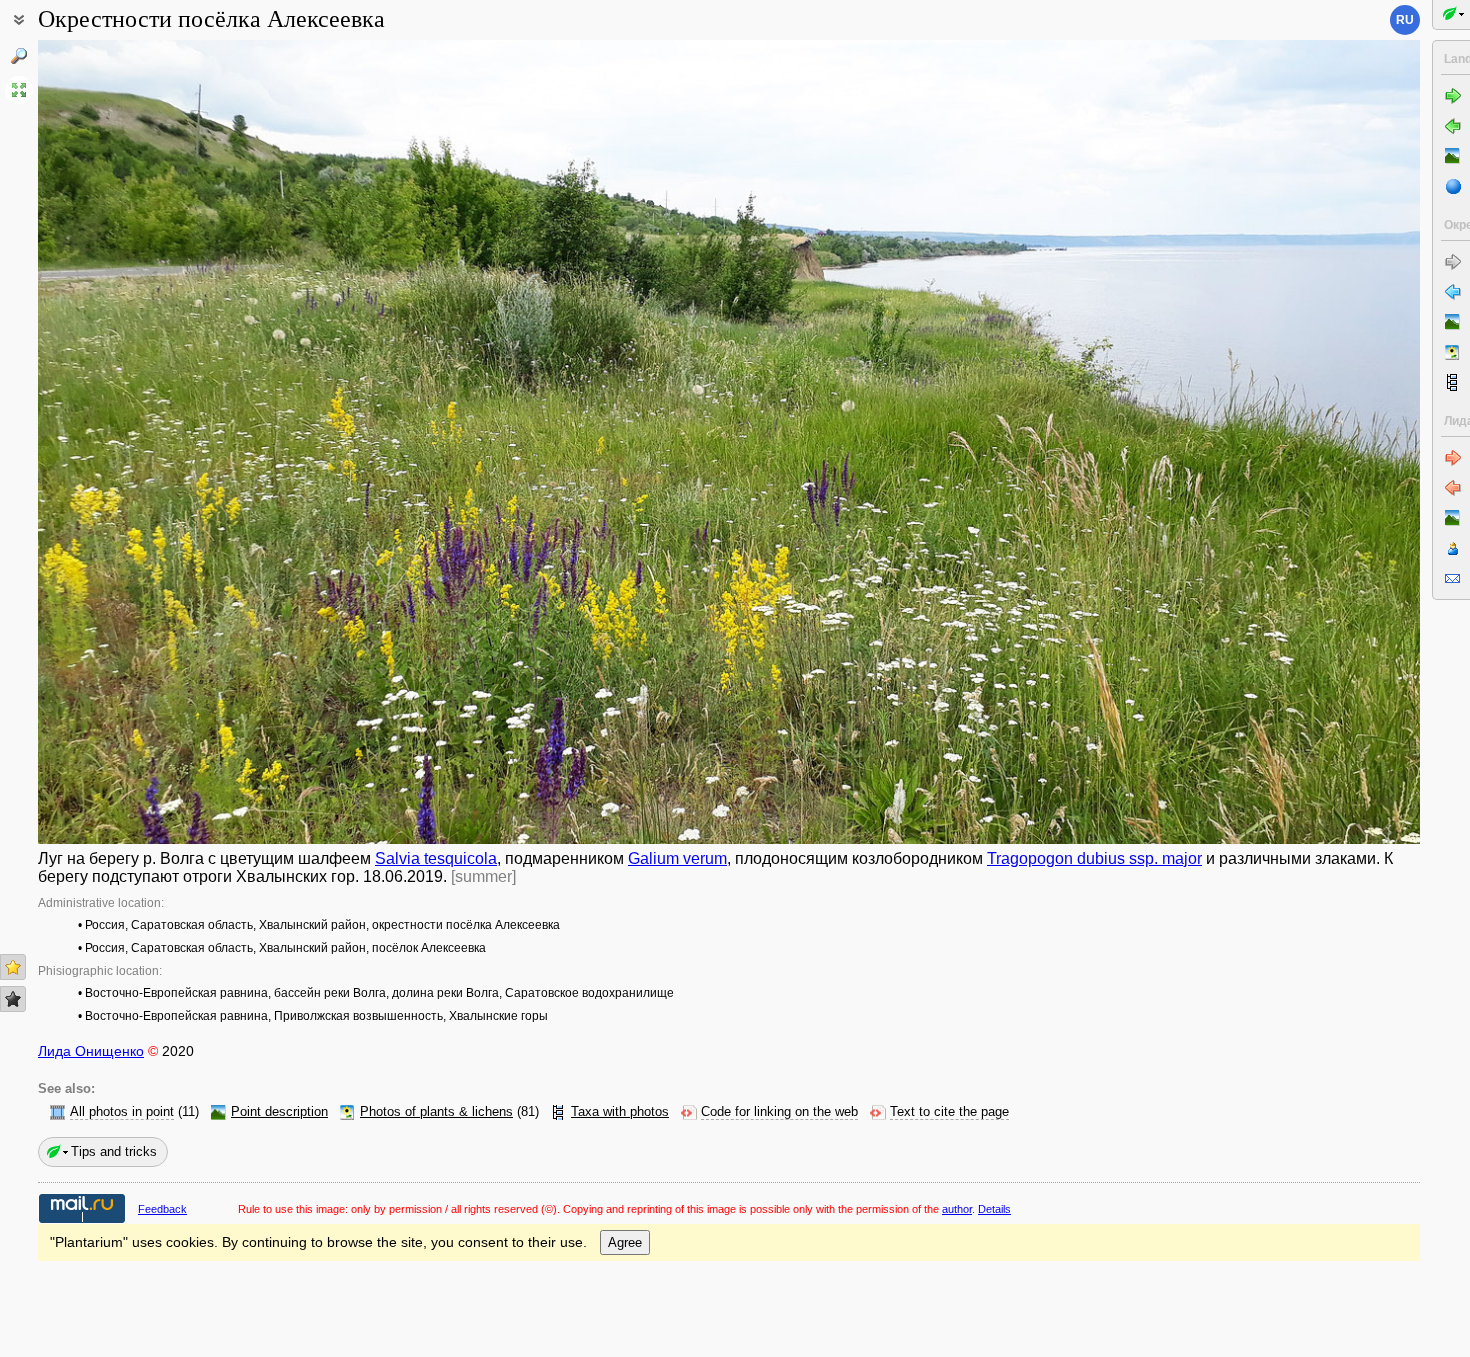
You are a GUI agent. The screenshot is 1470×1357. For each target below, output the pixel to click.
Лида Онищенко (91, 1051)
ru (1405, 20)
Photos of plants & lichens (436, 1112)
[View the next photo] (1277, 442)
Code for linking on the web (779, 1112)
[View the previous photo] (181, 442)
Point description (279, 1112)
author (957, 1209)
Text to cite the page (949, 1112)
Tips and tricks (114, 1151)
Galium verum (677, 858)
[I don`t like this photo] (13, 999)
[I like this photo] (13, 967)
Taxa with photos (620, 1112)
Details (994, 1209)
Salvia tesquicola (436, 858)
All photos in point (122, 1112)
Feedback (162, 1209)
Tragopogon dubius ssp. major (1094, 858)
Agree (625, 1242)
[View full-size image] (19, 90)
